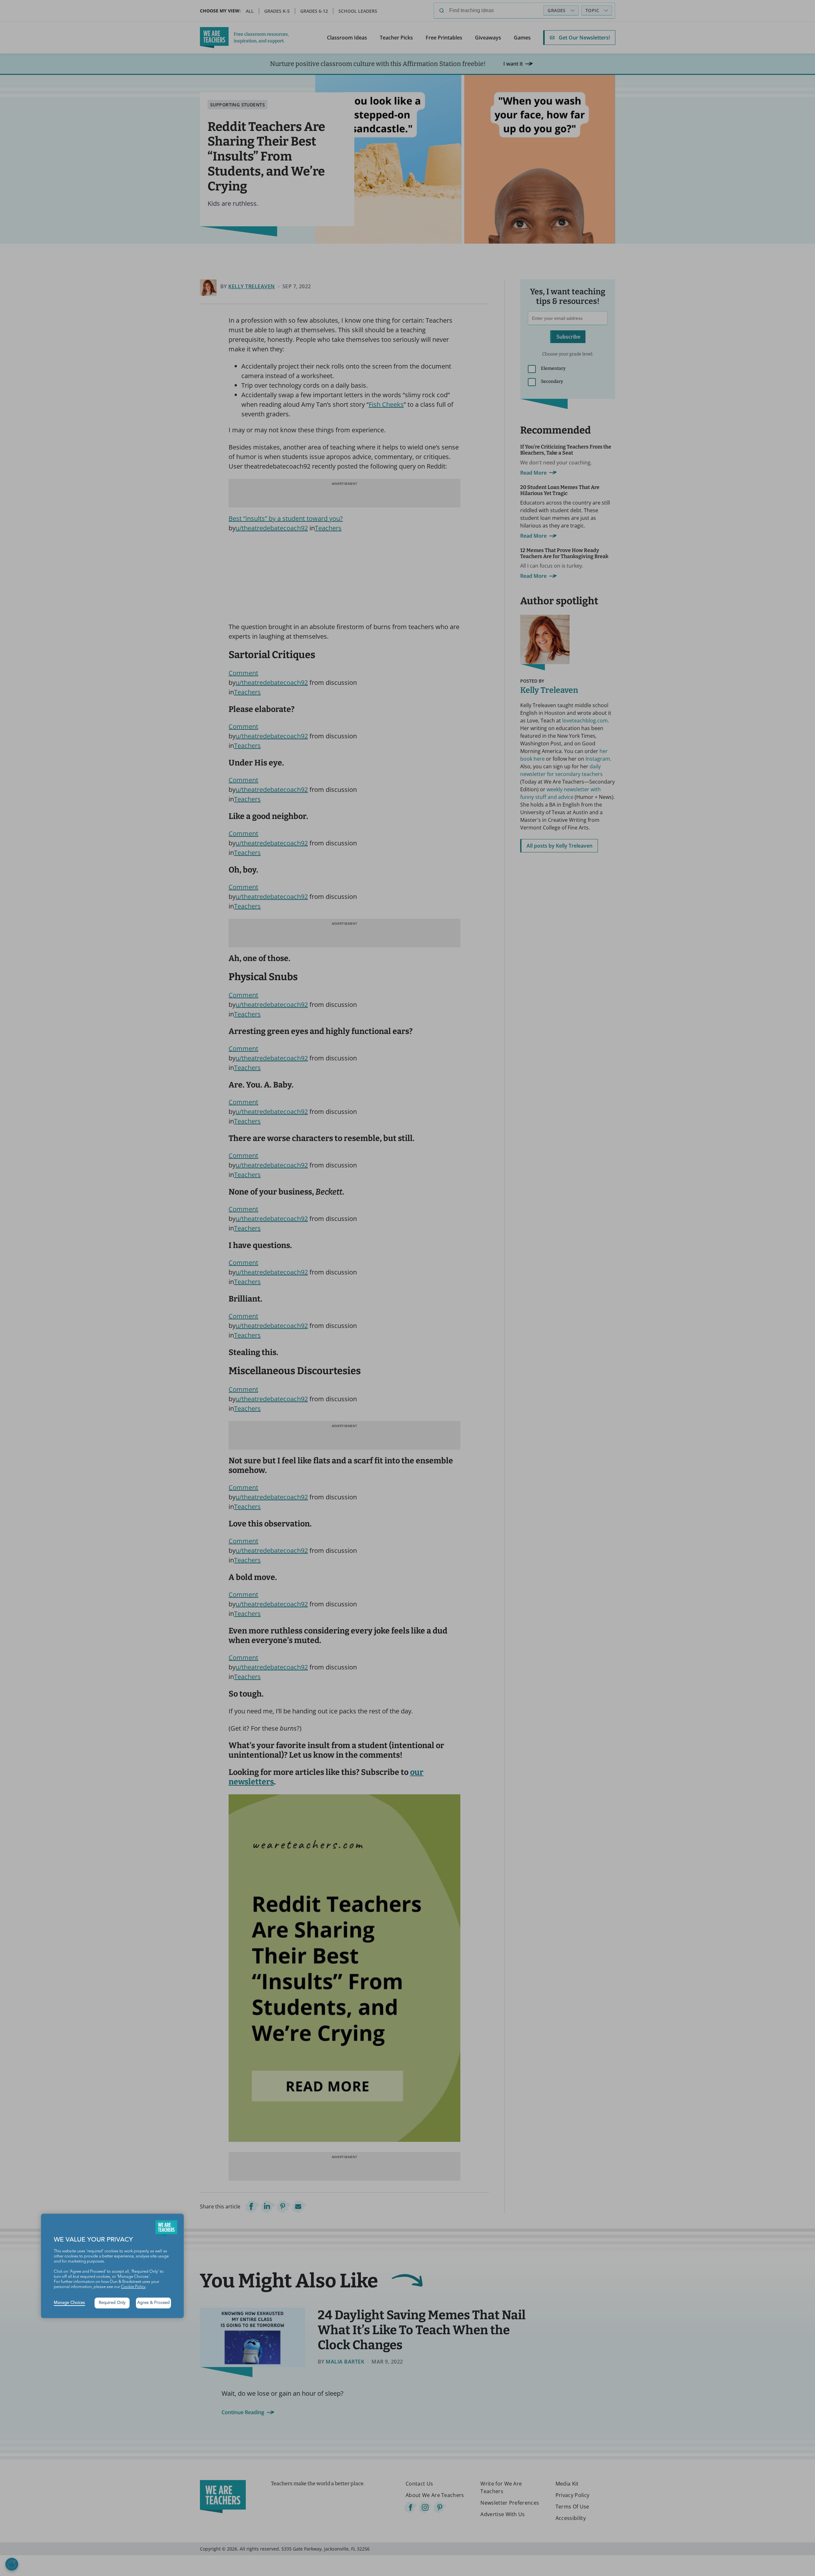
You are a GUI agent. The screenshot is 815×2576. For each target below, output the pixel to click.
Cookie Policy (133, 2287)
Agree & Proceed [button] (153, 2303)
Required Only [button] (112, 2303)
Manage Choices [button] (69, 2303)
